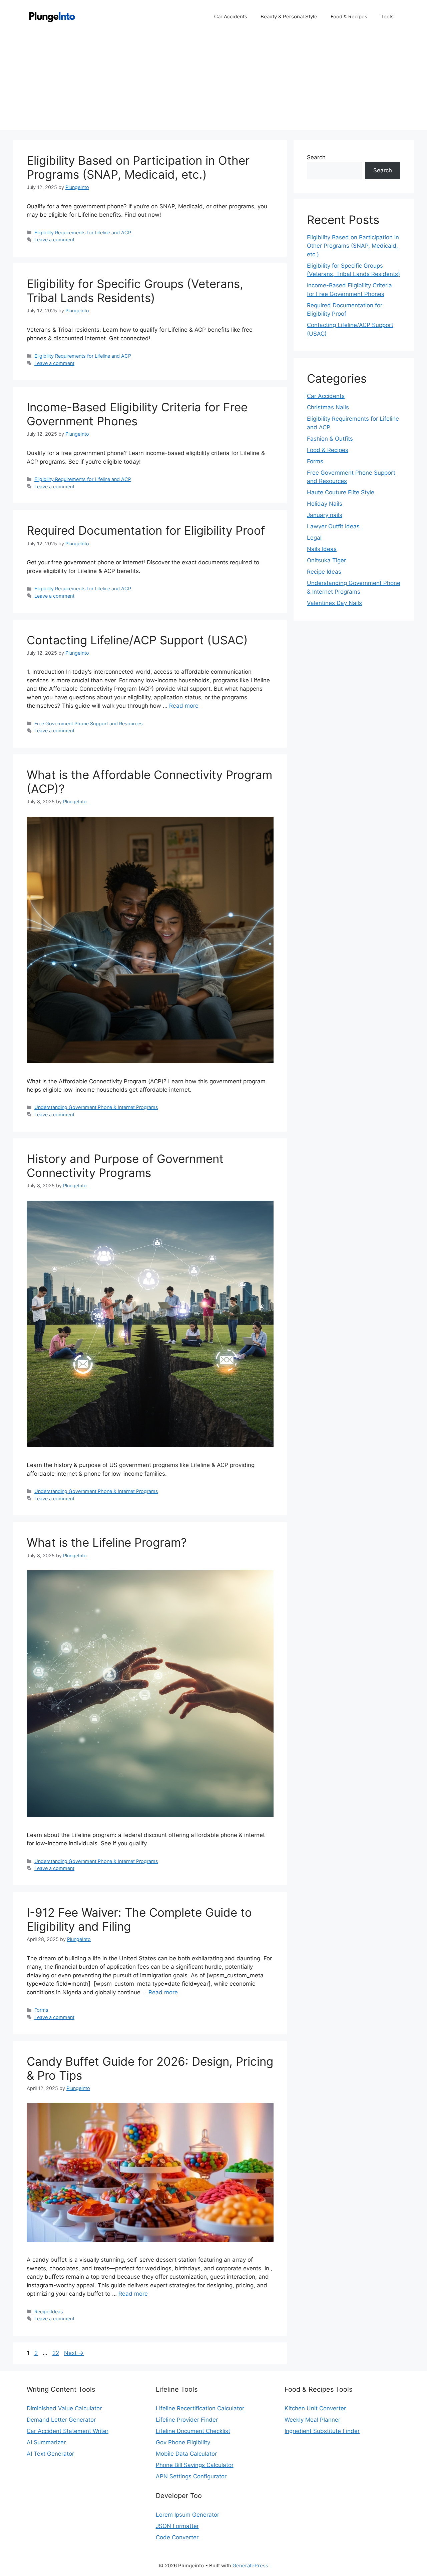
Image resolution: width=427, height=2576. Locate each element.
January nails (325, 515)
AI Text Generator (50, 2454)
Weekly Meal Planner (312, 2420)
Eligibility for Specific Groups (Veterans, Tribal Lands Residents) (135, 291)
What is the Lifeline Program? (107, 1542)
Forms (41, 2010)
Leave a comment (54, 239)
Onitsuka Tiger (326, 560)
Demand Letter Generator (61, 2420)
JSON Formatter (177, 2526)
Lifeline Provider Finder (187, 2420)
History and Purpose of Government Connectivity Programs (125, 1166)
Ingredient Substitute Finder (322, 2431)
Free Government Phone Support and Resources (89, 723)
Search (316, 157)
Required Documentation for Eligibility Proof (146, 530)
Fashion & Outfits (330, 439)
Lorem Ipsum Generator (187, 2515)
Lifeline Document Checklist (193, 2431)
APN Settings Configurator (191, 2476)
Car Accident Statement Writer (68, 2431)
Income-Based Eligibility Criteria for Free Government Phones (137, 414)
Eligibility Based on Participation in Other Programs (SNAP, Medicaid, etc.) (138, 167)
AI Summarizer (46, 2442)
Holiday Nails (325, 504)
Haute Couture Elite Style (341, 492)
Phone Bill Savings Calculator (195, 2465)
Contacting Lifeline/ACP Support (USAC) (137, 640)
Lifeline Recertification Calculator (200, 2408)
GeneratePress (250, 2565)
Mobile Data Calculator (186, 2454)
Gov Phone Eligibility (183, 2442)
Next (74, 2353)
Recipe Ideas (49, 2311)
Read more (184, 706)
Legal (314, 538)
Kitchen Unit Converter (315, 2408)
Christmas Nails (328, 407)
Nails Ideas (322, 549)
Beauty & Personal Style (289, 16)
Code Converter (177, 2537)
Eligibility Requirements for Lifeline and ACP (83, 232)
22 (56, 2353)
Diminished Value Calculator (64, 2408)
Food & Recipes (349, 16)
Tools (387, 16)
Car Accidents (231, 16)
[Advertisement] (213, 83)
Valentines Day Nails (334, 603)
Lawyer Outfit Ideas (333, 526)
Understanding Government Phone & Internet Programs (96, 1107)
